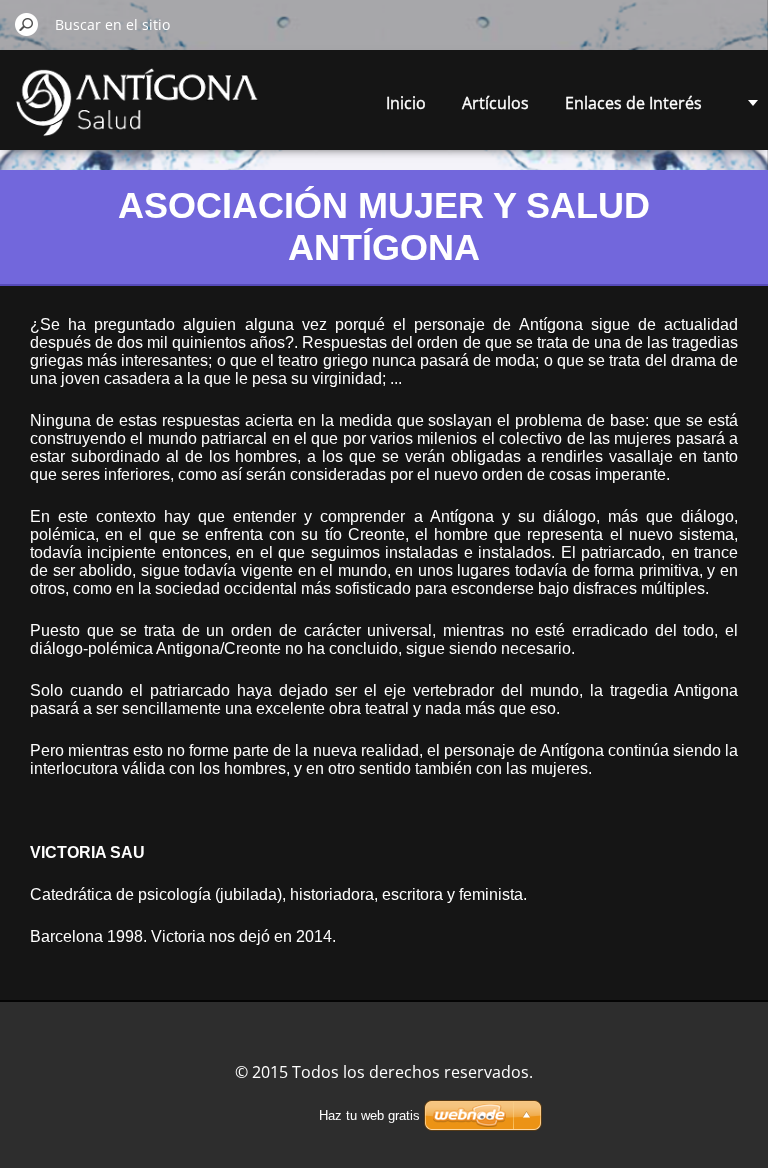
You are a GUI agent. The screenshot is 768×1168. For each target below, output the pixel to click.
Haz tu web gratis (369, 1115)
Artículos (495, 103)
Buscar (27, 24)
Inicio (406, 103)
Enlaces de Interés (633, 103)
